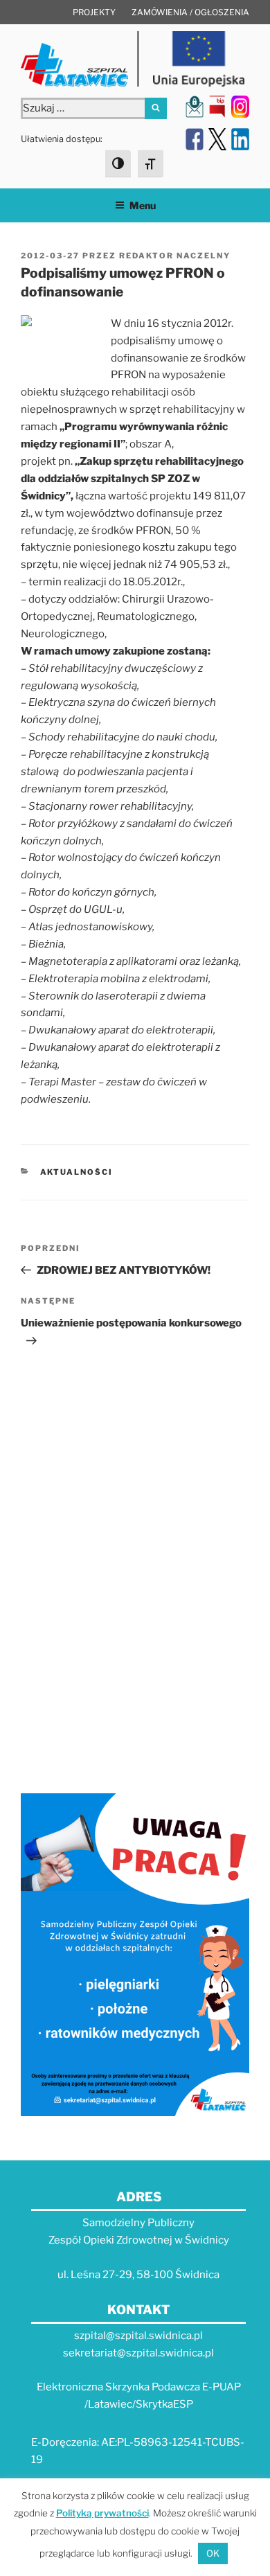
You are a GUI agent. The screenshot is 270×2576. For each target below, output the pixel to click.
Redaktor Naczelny (175, 256)
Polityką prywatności (102, 2513)
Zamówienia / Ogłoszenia (190, 12)
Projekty (94, 12)
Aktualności (77, 1172)
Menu (143, 205)
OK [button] (213, 2553)
